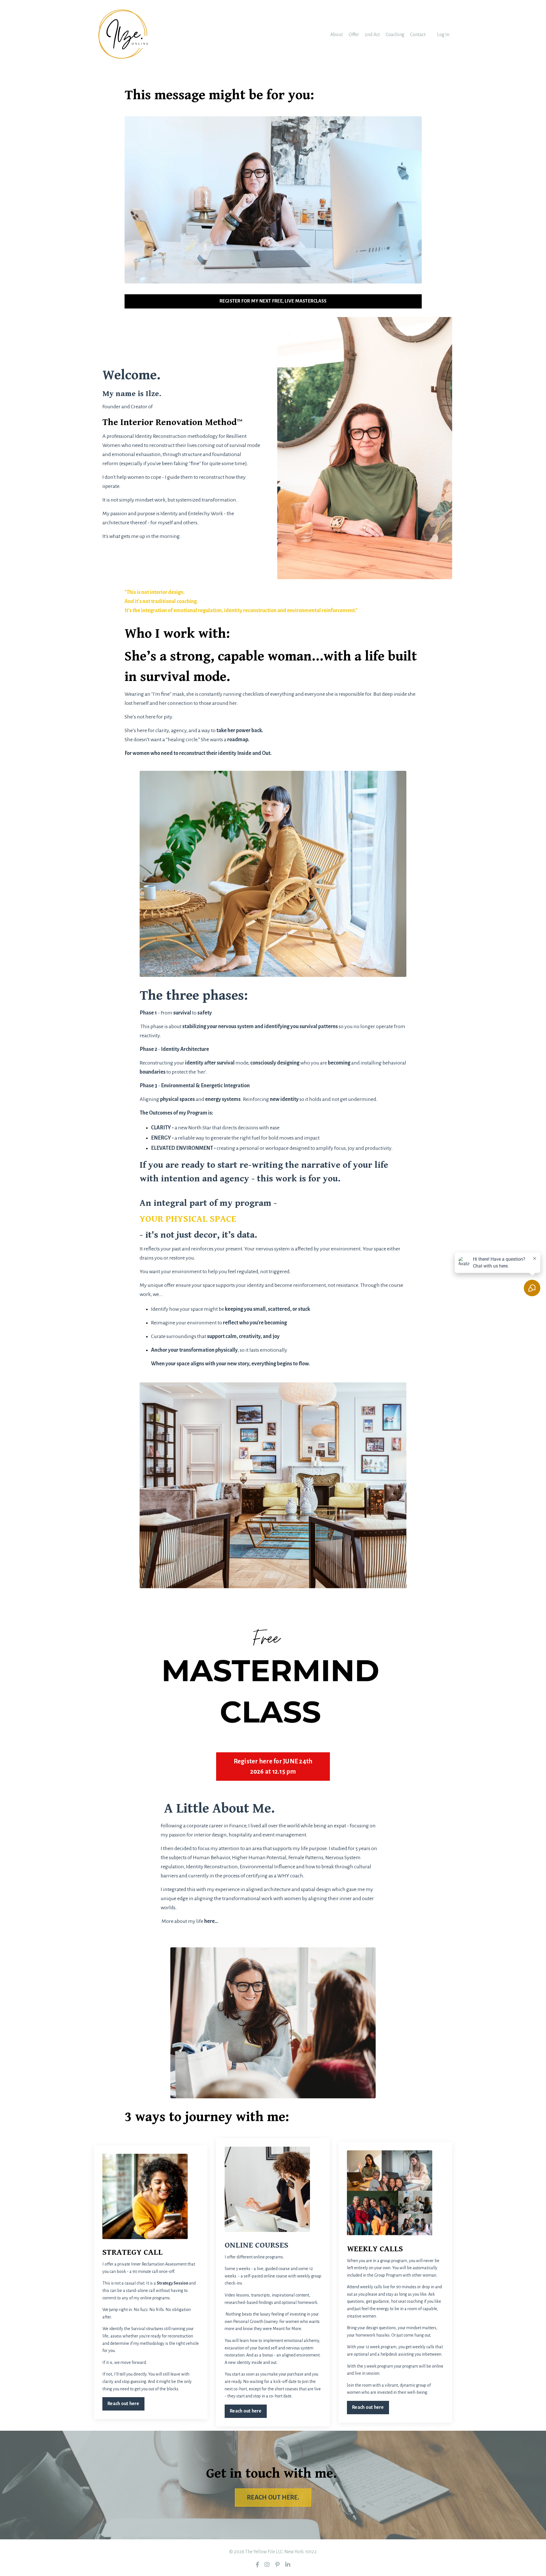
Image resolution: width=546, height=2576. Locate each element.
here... (211, 1921)
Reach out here (123, 2404)
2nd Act (372, 35)
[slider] (267, 278)
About (337, 35)
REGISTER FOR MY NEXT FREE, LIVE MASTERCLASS (273, 301)
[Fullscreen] (416, 278)
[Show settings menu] (403, 278)
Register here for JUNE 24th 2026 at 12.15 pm (273, 1767)
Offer (354, 35)
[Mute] (391, 278)
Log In (443, 35)
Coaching (395, 35)
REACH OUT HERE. (273, 2498)
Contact (418, 35)
